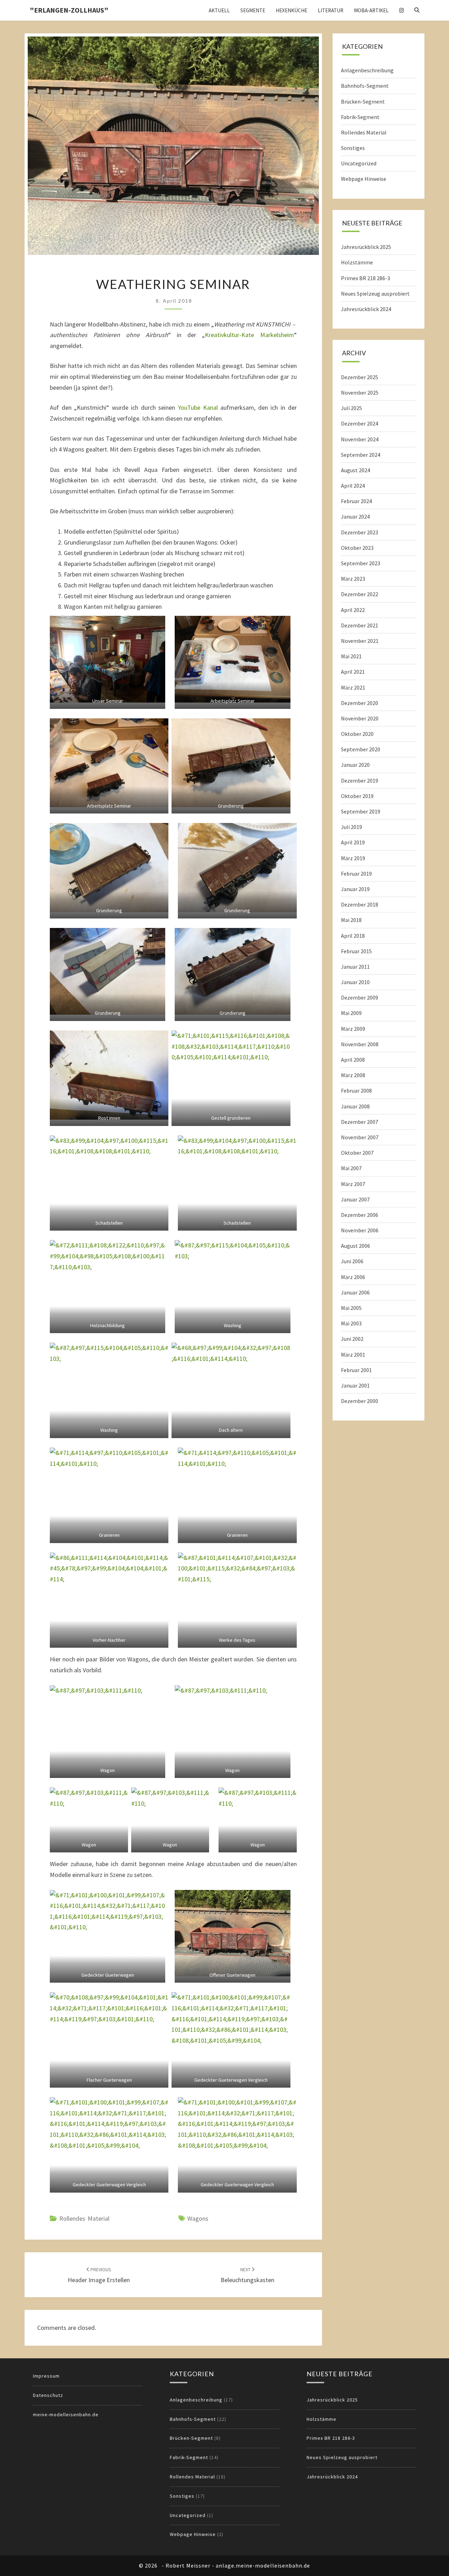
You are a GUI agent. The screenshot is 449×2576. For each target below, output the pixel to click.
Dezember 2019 (360, 780)
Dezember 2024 (360, 423)
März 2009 (353, 1029)
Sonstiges (353, 148)
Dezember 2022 (360, 594)
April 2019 (353, 842)
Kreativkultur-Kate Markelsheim (249, 335)
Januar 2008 (355, 1106)
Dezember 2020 (360, 703)
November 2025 (360, 393)
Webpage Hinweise (364, 179)
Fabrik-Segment (360, 117)
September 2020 (361, 749)
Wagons (198, 2218)
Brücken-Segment (363, 101)
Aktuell (219, 10)
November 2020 (360, 718)
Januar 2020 (355, 765)
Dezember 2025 (360, 377)
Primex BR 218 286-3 (366, 278)
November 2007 (360, 1137)
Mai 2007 (351, 1168)
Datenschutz (48, 2395)
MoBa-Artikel (371, 10)
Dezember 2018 (360, 904)
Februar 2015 (356, 951)
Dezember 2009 (360, 997)
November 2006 (360, 1230)
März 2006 (353, 1277)
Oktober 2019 (357, 796)
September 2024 (361, 455)
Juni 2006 (352, 1261)
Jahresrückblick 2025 (366, 247)
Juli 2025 (351, 408)
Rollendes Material (84, 2218)
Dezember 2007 (360, 1122)
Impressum (46, 2376)
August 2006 (356, 1246)
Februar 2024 (356, 501)
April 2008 (353, 1060)
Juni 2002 (352, 1339)
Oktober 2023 (357, 548)
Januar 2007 (355, 1199)
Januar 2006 (355, 1292)
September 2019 (361, 811)
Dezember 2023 (360, 532)
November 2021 (360, 641)
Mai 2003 (351, 1323)
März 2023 (353, 579)
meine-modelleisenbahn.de (66, 2414)
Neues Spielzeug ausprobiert (375, 294)
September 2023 (361, 563)
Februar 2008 (356, 1091)
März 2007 (353, 1184)
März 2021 (353, 687)
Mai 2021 (351, 656)
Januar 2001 (355, 1385)
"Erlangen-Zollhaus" (69, 10)
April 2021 (353, 672)
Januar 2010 (355, 982)
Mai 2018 (351, 920)
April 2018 (353, 936)
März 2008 (353, 1075)
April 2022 (353, 610)
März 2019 (353, 858)
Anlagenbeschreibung (367, 70)
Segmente (253, 10)
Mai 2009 (351, 1013)
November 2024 (360, 439)
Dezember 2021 (360, 625)
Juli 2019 (351, 827)
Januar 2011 (355, 967)
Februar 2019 (356, 874)
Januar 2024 (355, 516)
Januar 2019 (355, 889)
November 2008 (360, 1044)
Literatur (331, 10)
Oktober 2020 (357, 734)
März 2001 (353, 1355)
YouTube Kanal (198, 407)
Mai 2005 (351, 1308)
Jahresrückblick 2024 (366, 309)
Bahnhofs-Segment (365, 86)
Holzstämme (357, 262)
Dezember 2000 (360, 1401)
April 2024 (353, 486)
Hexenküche (291, 10)
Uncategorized (359, 163)
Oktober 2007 (357, 1153)
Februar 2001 (356, 1370)
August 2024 (356, 470)
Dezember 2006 (360, 1215)
